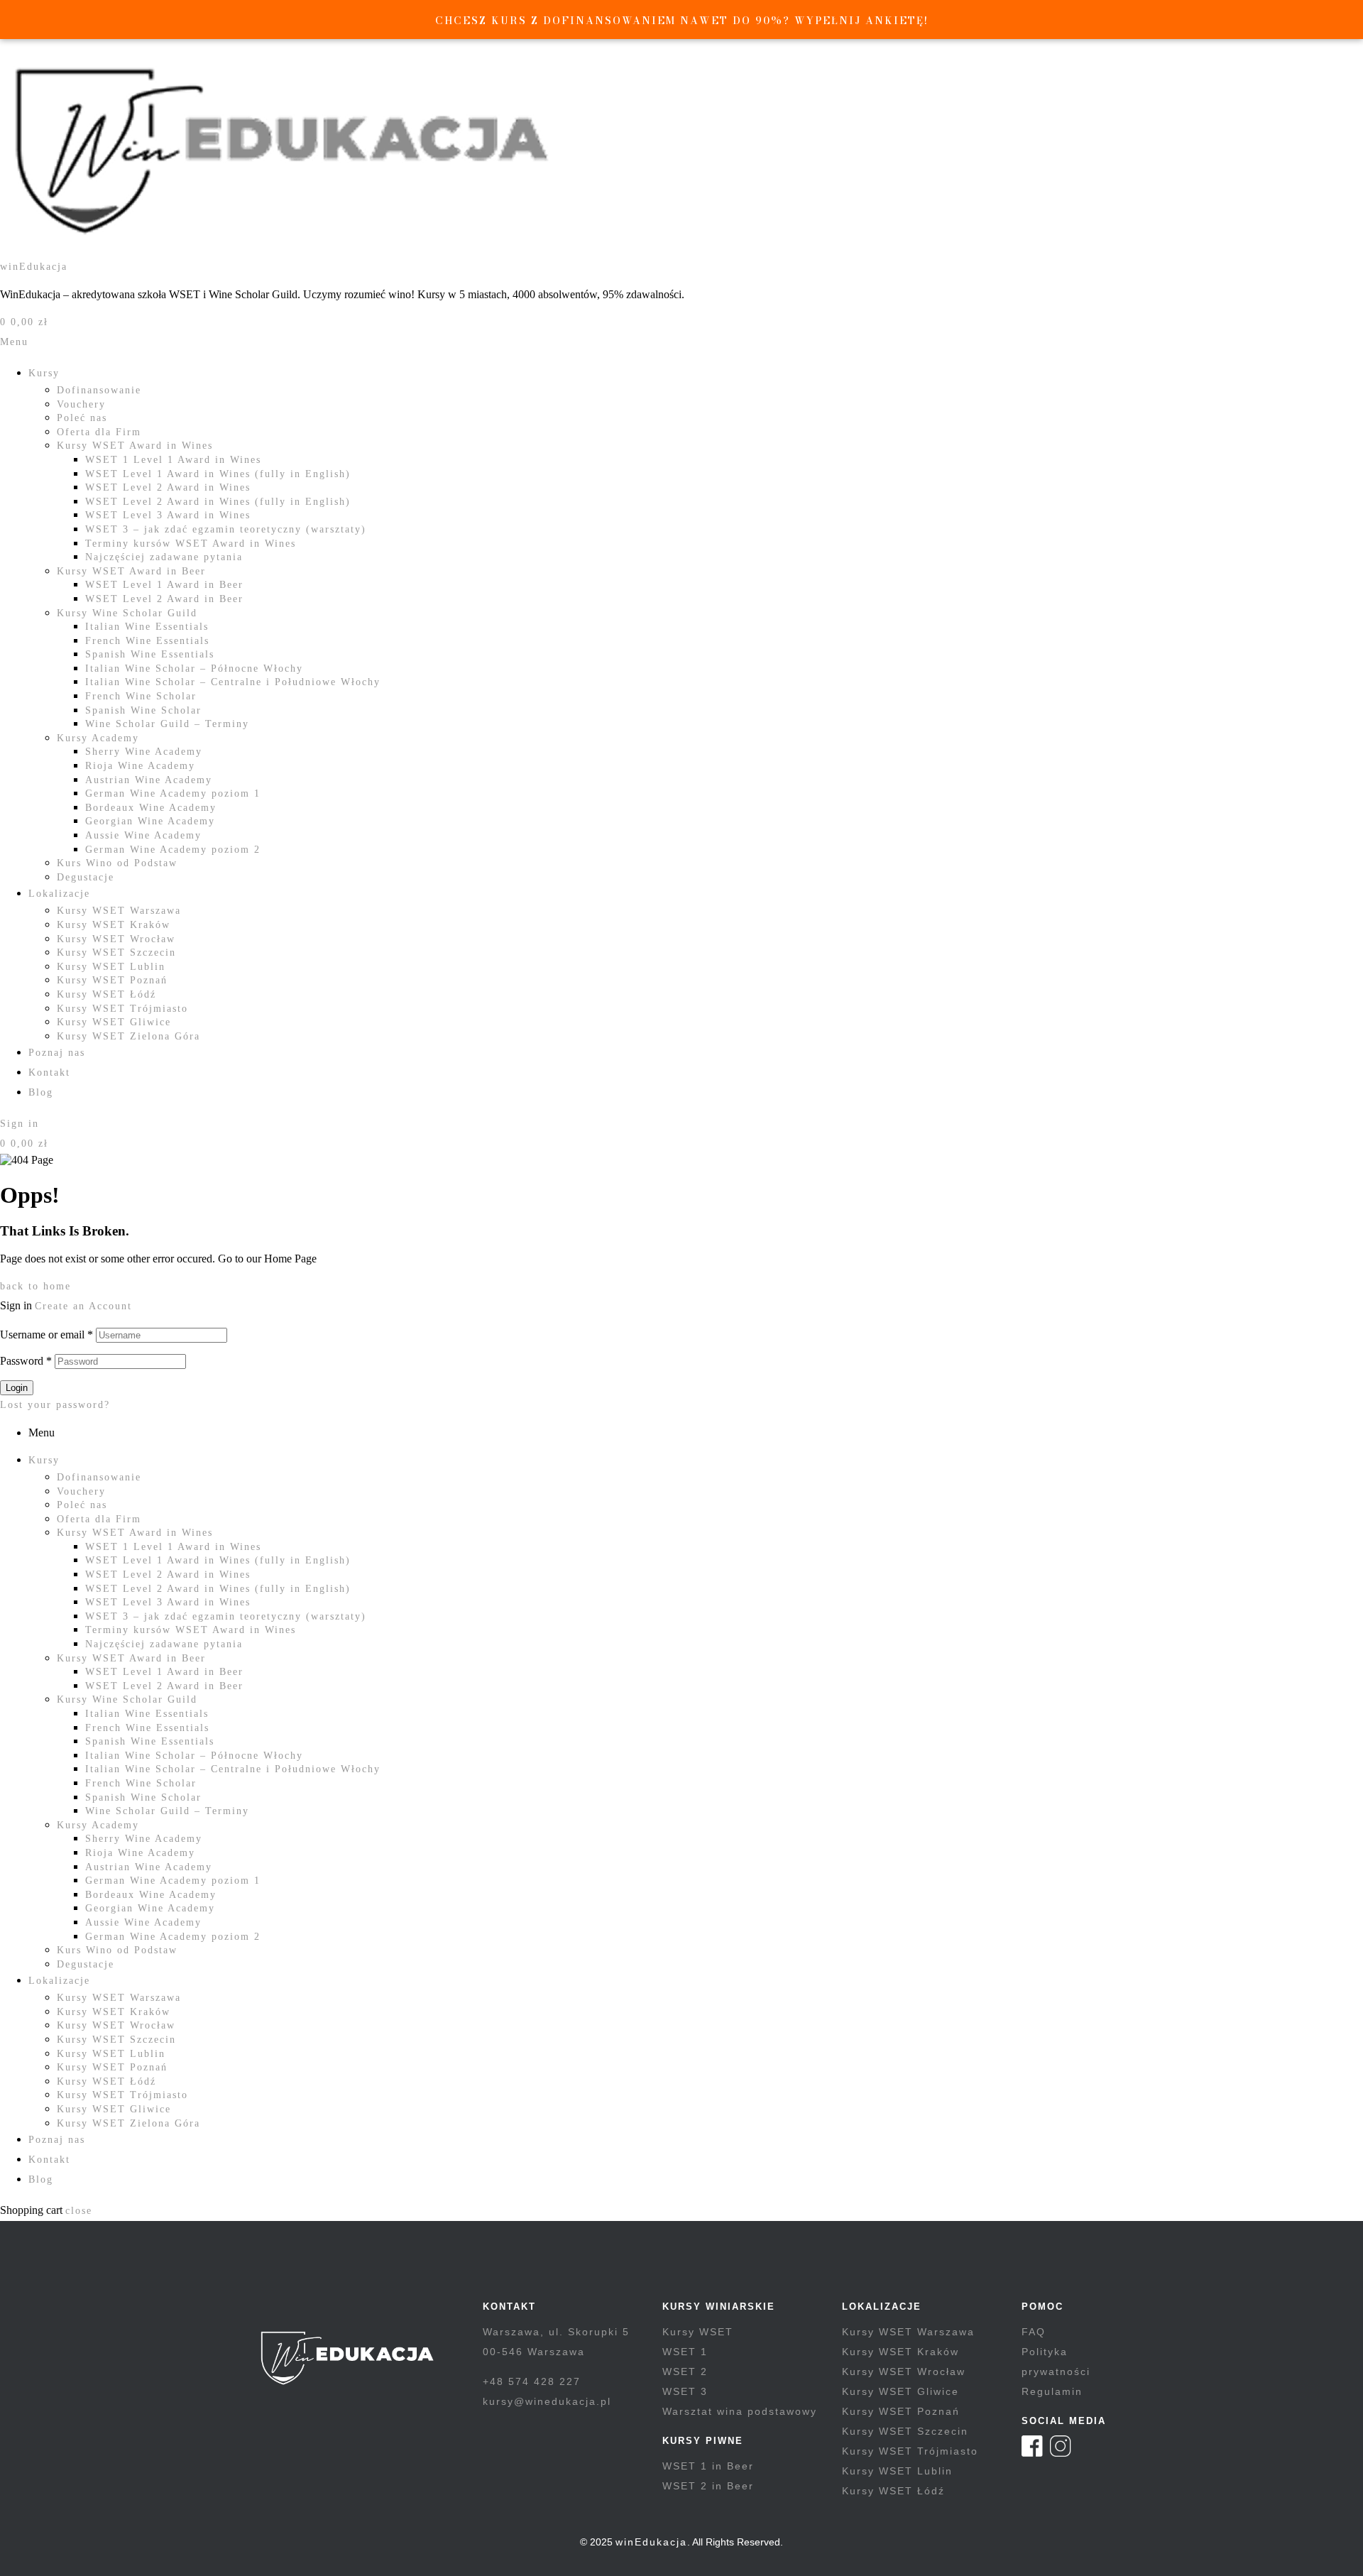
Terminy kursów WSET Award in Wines (191, 544)
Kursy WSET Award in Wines (135, 446)
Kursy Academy (98, 738)
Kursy (44, 373)
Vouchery (81, 404)
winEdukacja (34, 267)
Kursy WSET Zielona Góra (128, 1036)
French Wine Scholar (141, 696)
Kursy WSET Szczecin (116, 953)
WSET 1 (685, 2352)
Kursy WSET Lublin (111, 967)
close (79, 2211)
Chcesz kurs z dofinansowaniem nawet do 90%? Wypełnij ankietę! (682, 21)
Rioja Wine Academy (140, 766)
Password (26, 1361)
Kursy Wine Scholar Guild (127, 613)
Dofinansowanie (99, 390)
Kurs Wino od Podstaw (117, 863)
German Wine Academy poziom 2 (173, 850)
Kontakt (49, 1073)
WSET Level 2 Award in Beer (164, 599)
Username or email (46, 1335)
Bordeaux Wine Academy (151, 808)
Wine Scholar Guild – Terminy (167, 724)
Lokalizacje (59, 894)
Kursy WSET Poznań (112, 980)
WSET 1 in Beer (708, 2466)
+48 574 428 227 (532, 2381)
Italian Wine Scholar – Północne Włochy (194, 668)
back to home (35, 1286)
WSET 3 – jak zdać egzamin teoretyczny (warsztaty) (226, 529)
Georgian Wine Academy (150, 821)
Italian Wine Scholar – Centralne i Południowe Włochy (233, 682)
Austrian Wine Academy (149, 780)
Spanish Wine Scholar (143, 710)
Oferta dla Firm (99, 432)
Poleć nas (82, 418)
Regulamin (1052, 2391)
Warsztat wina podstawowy (740, 2411)
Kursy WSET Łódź (106, 994)
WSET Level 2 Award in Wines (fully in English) (218, 502)
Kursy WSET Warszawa (119, 911)
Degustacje (86, 877)
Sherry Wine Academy (144, 752)
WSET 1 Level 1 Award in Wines (173, 460)
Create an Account (83, 1306)
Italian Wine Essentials (147, 627)
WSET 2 (685, 2372)
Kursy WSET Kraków (114, 925)
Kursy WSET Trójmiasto (122, 1009)
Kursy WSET (698, 2332)
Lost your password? (55, 1405)
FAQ (1034, 2332)
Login (17, 1388)
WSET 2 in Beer (708, 2486)
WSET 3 (685, 2391)
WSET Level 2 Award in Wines (168, 487)
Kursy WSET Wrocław (116, 939)
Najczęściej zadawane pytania (164, 557)
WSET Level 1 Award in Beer (164, 585)
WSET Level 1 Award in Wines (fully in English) (218, 474)
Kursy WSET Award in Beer (131, 571)
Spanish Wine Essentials (150, 654)
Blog (41, 1092)
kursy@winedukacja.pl (547, 2401)
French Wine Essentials (147, 641)
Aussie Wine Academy (143, 835)
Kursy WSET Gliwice (114, 1022)
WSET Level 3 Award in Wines (168, 515)
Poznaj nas (57, 1053)
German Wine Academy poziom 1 (173, 793)
